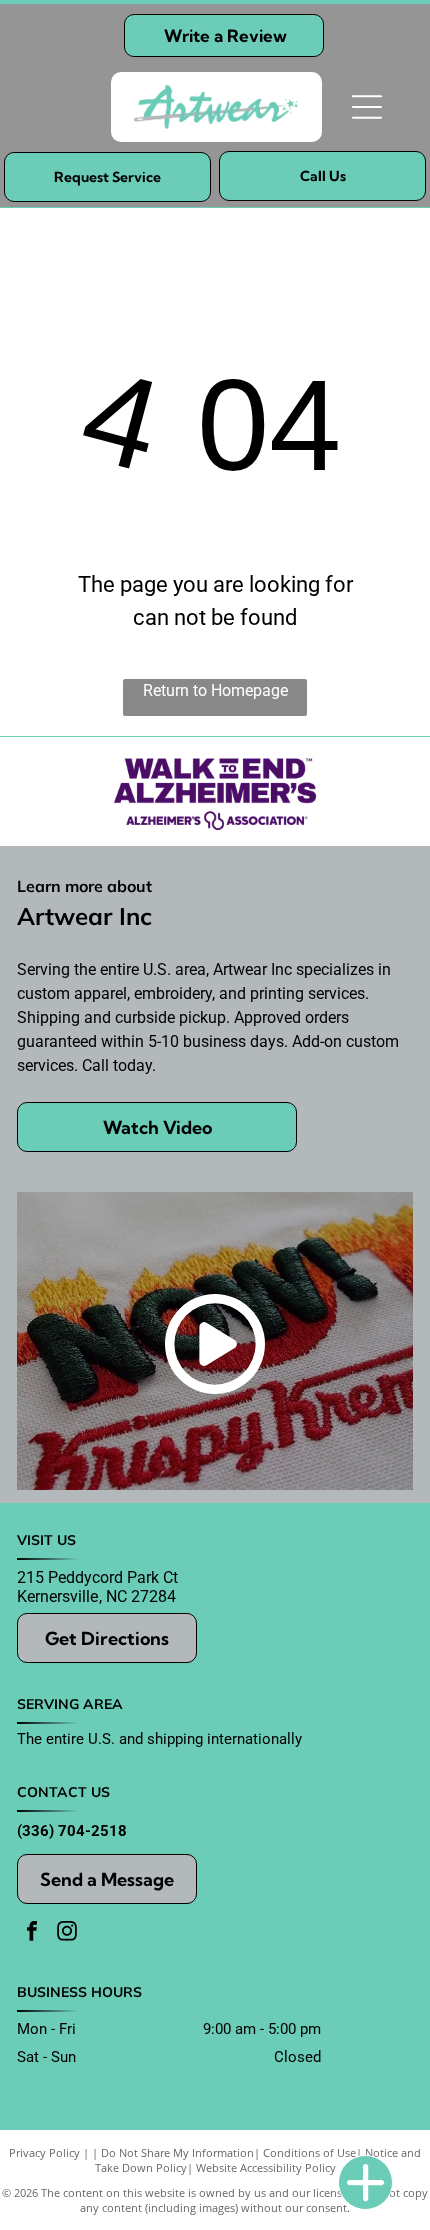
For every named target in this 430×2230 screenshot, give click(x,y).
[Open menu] (367, 107)
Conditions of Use (309, 2152)
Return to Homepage (215, 690)
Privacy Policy (44, 2152)
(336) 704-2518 (72, 1831)
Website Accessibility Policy (266, 2167)
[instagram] (67, 1933)
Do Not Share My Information (177, 2152)
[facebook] (32, 1933)
